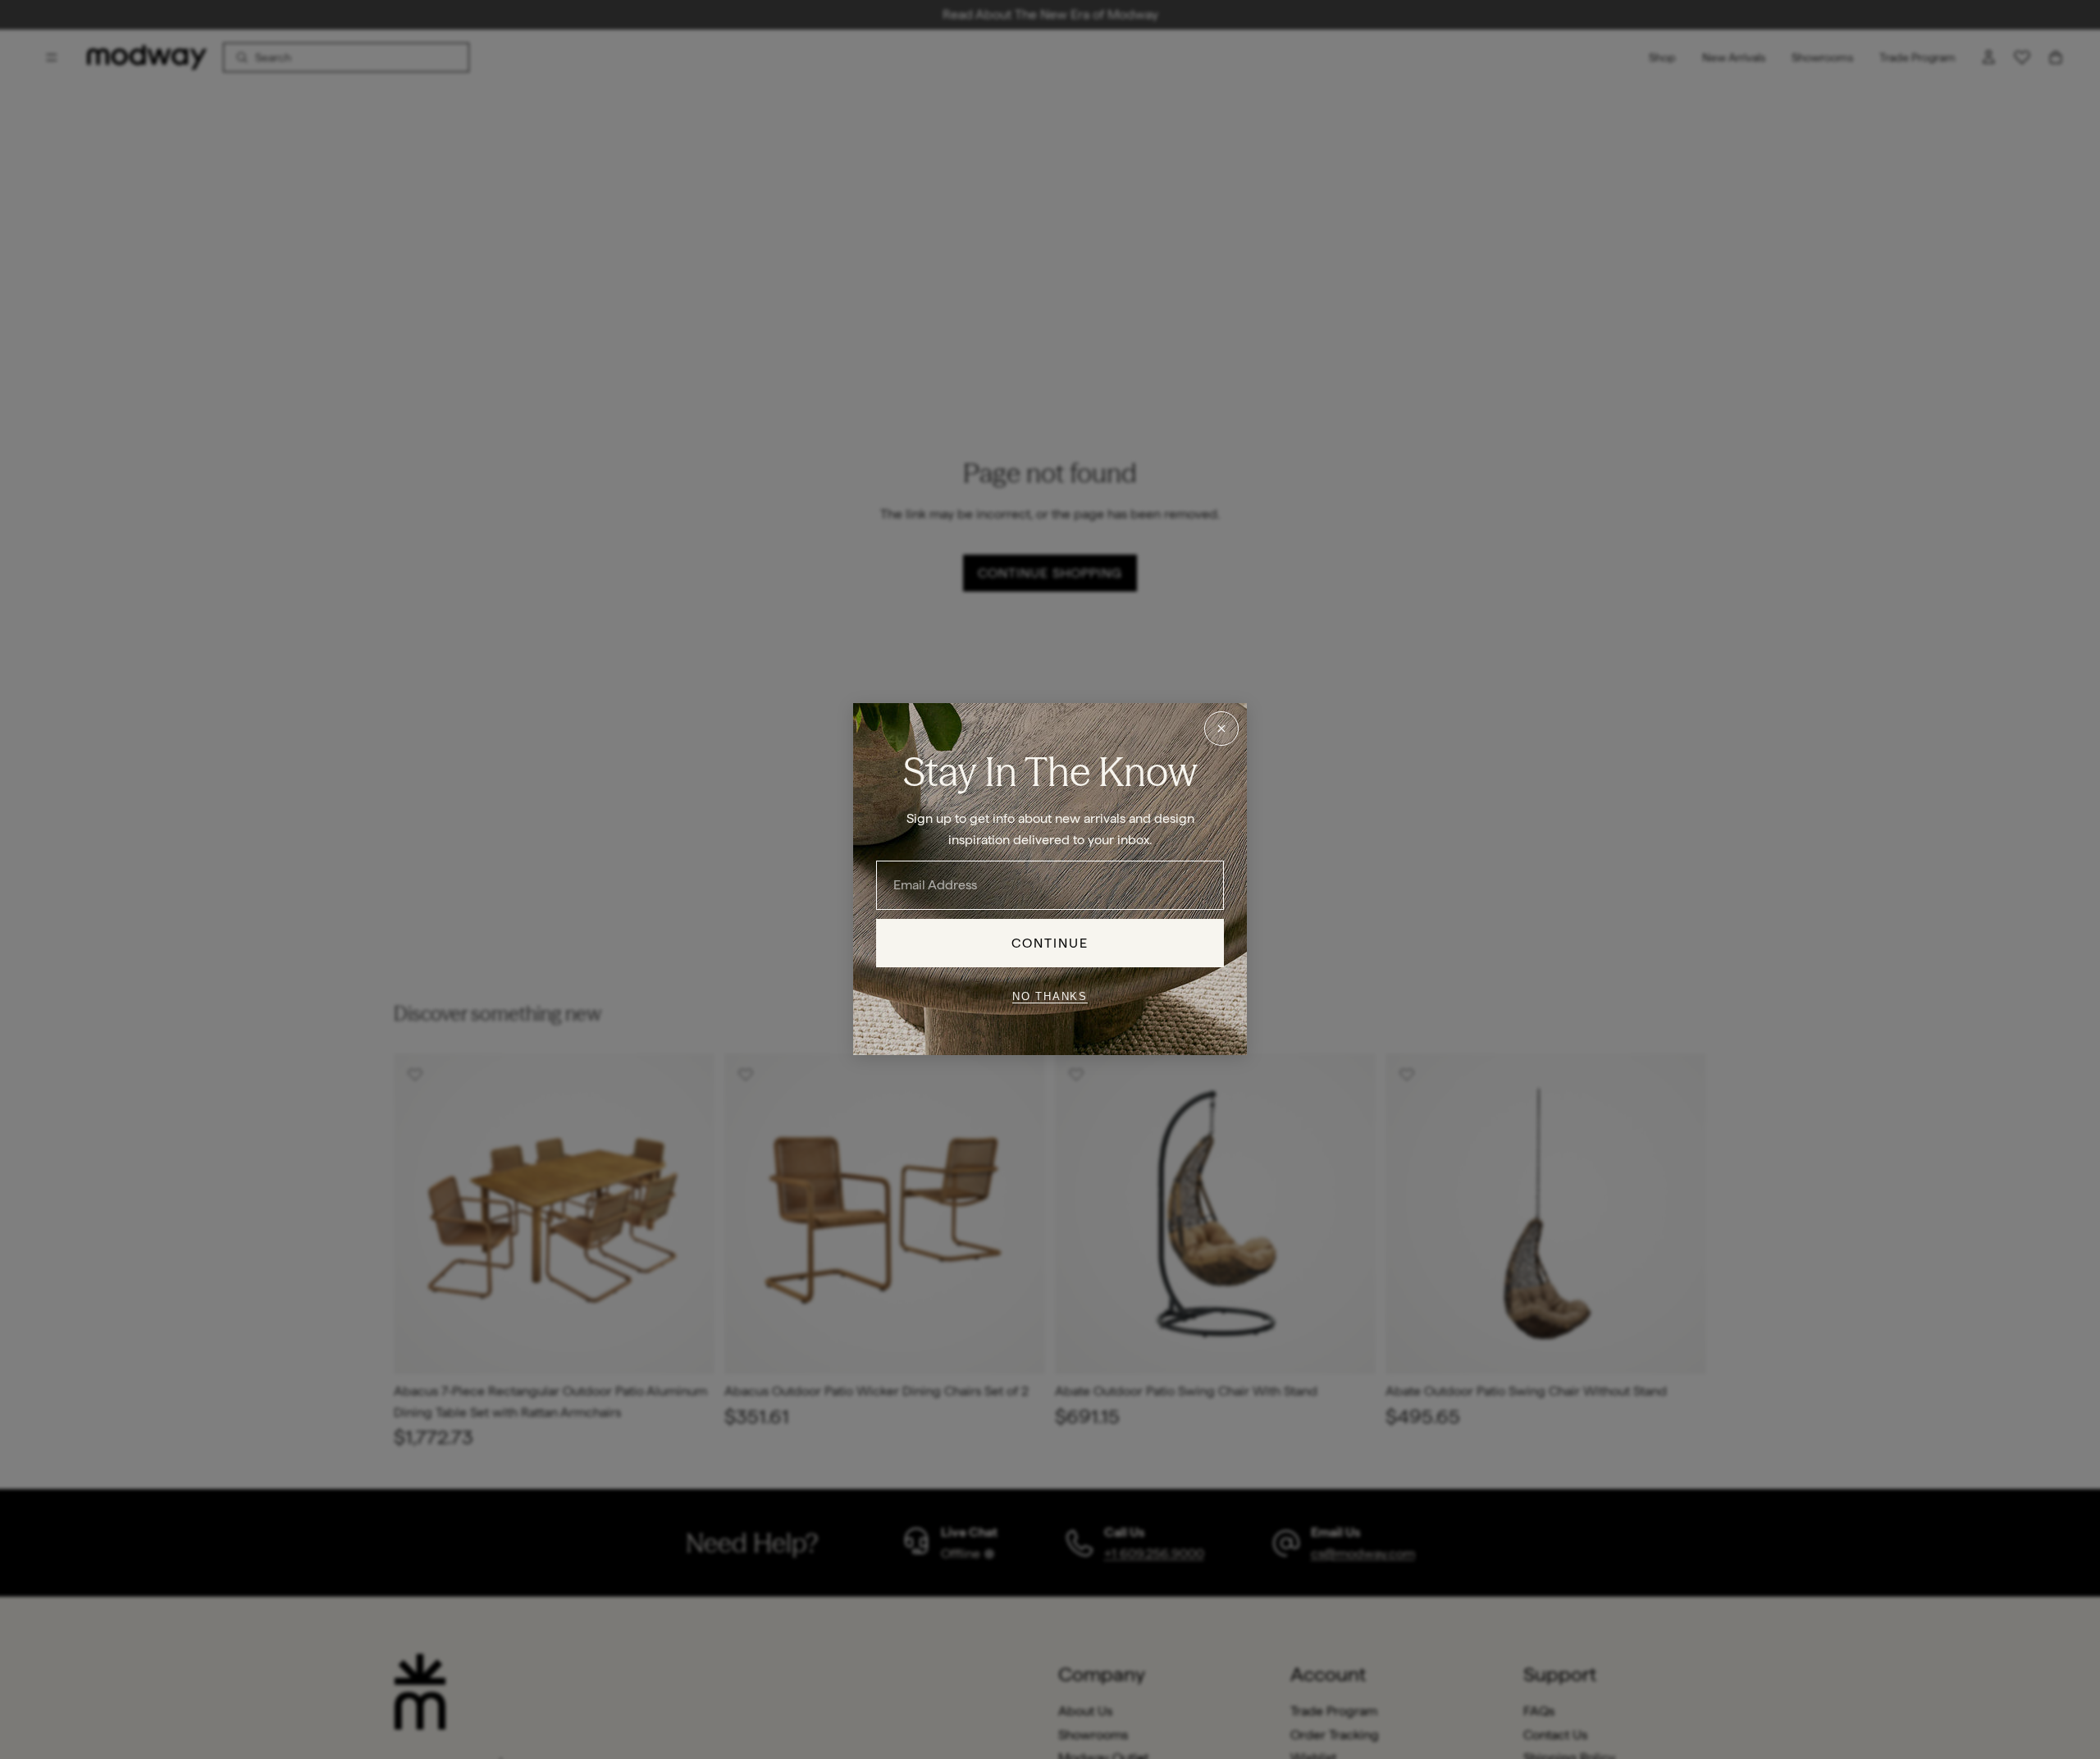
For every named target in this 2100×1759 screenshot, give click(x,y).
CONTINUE (1050, 943)
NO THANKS (1050, 996)
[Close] (1221, 729)
